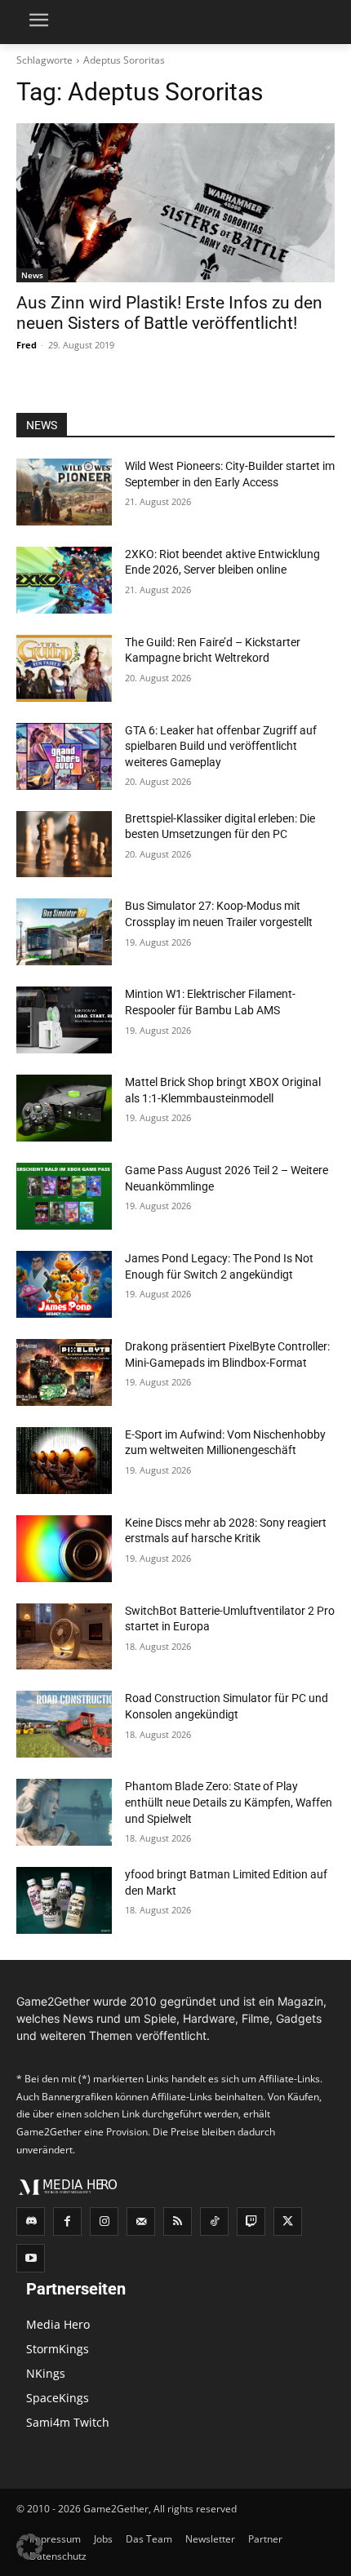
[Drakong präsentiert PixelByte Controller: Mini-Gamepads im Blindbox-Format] (64, 1372)
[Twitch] (251, 2221)
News (32, 275)
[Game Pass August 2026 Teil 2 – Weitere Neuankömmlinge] (64, 1196)
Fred (27, 345)
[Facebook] (67, 2221)
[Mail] (141, 2221)
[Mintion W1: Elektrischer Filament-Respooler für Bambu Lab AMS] (64, 1020)
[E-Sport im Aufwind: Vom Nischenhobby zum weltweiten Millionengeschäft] (64, 1461)
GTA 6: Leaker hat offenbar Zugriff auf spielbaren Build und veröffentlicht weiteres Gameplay (221, 746)
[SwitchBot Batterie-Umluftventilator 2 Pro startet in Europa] (64, 1637)
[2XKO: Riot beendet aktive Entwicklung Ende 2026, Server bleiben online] (64, 580)
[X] (288, 2221)
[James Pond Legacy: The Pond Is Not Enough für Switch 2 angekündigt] (64, 1284)
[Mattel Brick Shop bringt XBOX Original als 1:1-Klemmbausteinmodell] (64, 1108)
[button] (29, 2547)
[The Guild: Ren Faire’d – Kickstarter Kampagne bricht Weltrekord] (64, 668)
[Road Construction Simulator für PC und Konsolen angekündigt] (64, 1724)
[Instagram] (104, 2221)
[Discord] (31, 2221)
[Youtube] (31, 2258)
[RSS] (178, 2221)
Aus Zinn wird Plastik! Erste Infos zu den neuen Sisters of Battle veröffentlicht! (169, 313)
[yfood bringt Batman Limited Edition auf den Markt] (64, 1900)
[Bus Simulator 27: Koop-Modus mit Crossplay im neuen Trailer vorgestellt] (64, 932)
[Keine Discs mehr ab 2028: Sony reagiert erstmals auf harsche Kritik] (64, 1549)
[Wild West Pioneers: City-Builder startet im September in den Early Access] (64, 492)
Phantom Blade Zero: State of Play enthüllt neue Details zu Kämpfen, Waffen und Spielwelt (229, 1802)
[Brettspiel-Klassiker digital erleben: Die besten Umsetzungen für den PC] (64, 845)
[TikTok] (214, 2221)
